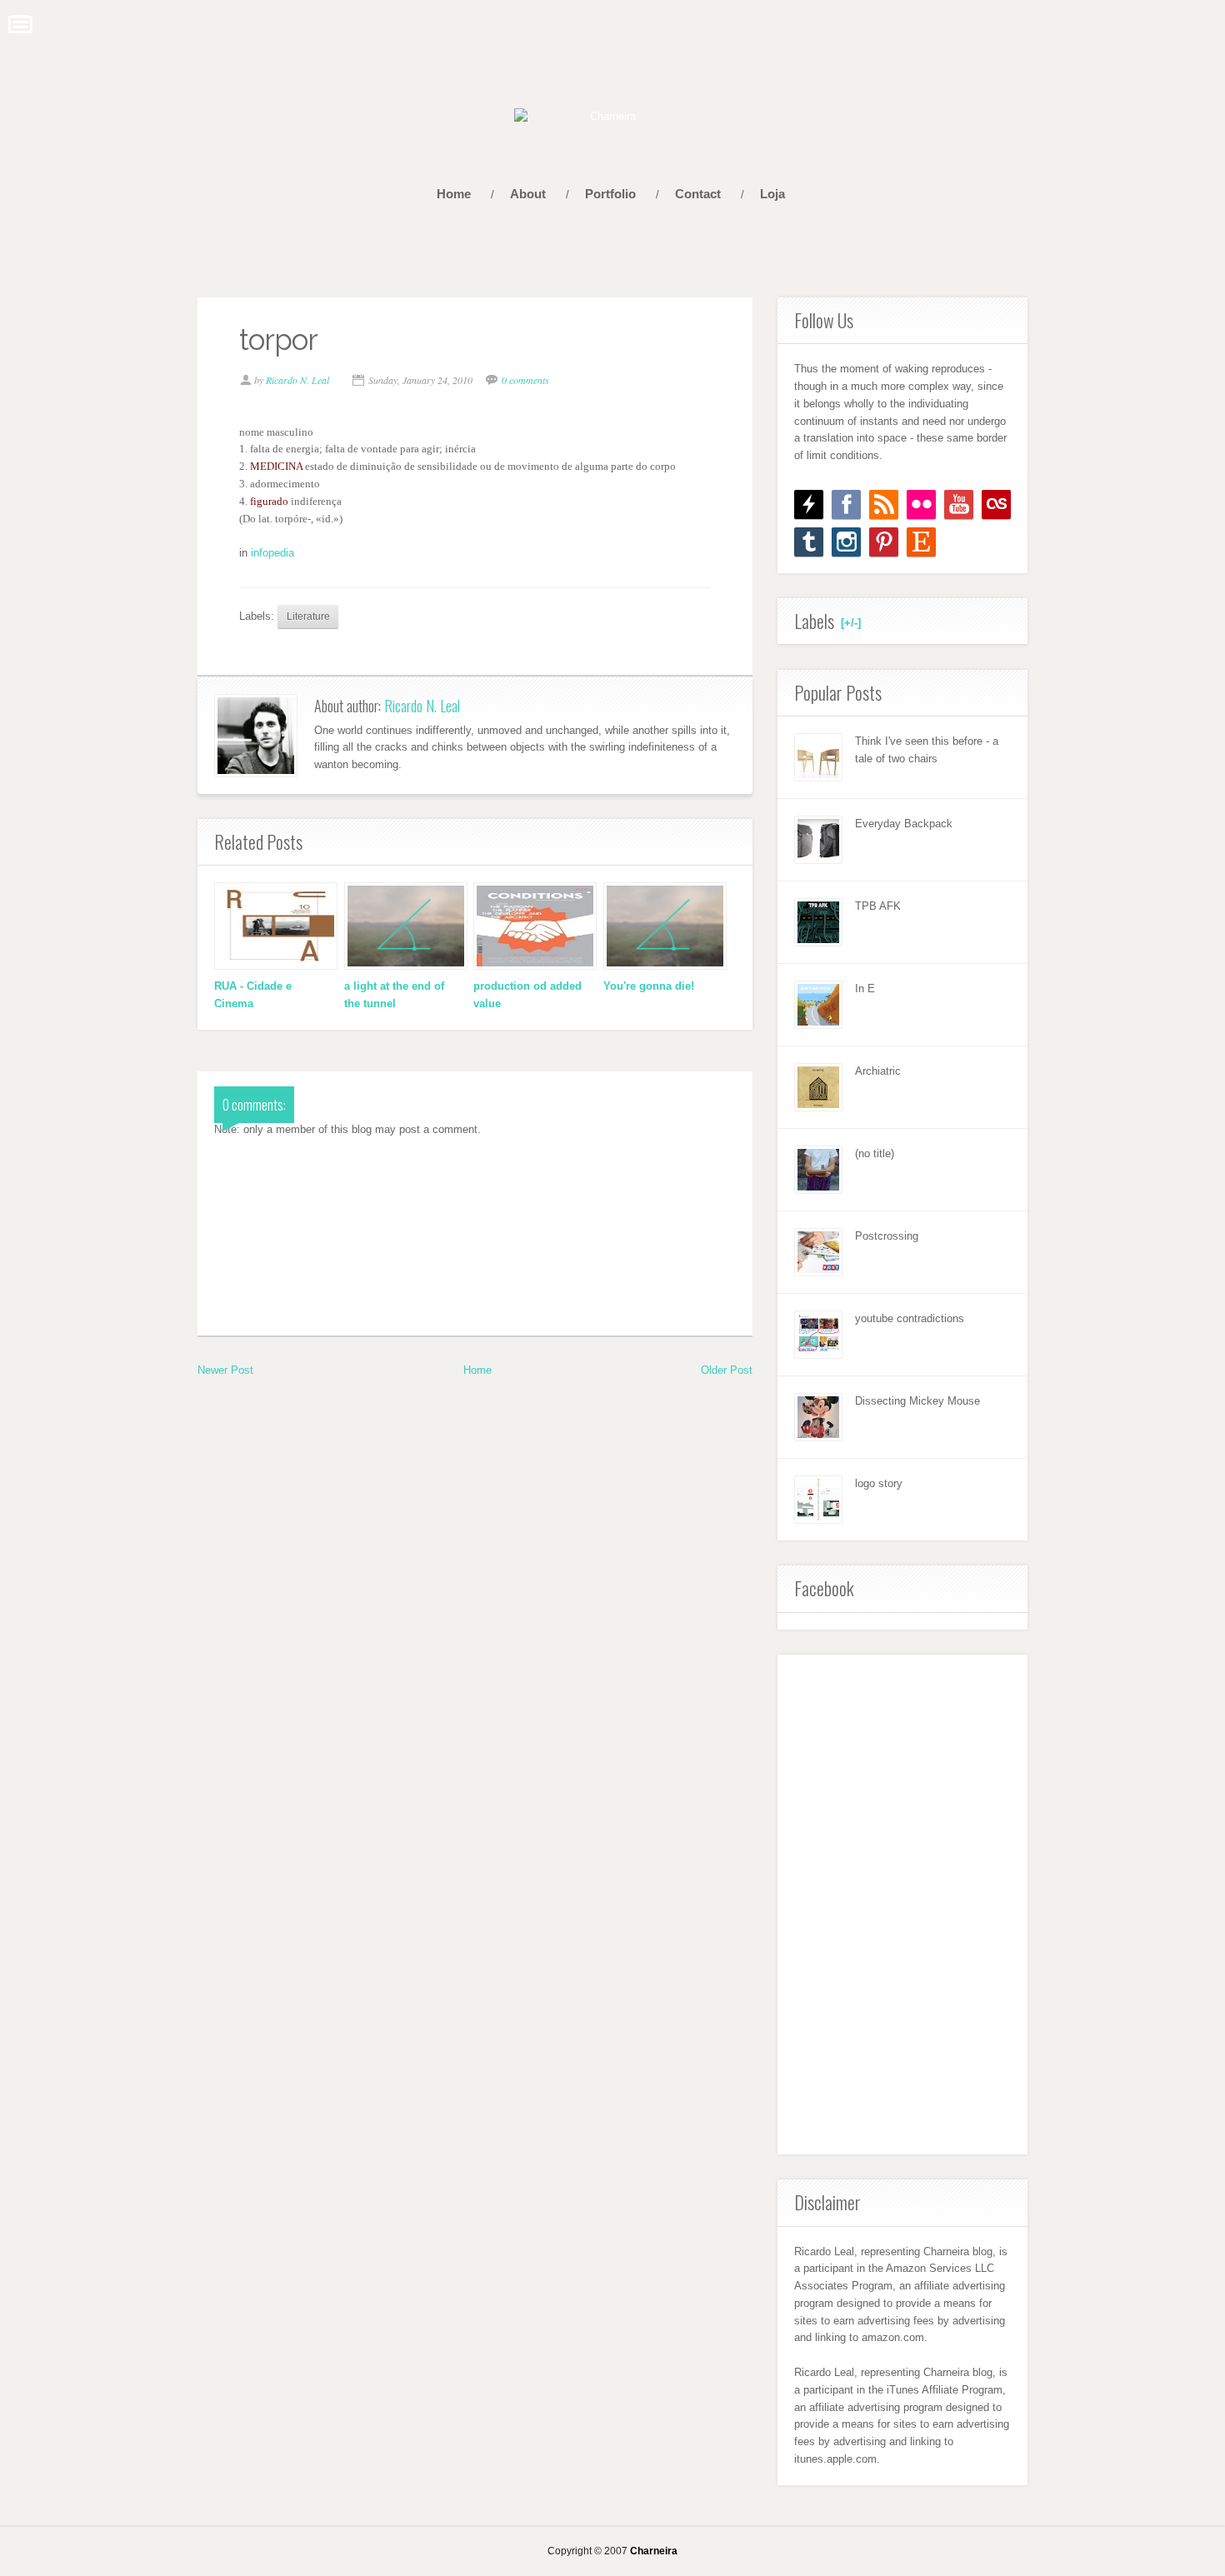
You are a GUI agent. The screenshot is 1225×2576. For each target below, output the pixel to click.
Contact (698, 194)
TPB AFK (878, 906)
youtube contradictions (910, 1318)
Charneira (654, 2551)
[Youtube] (959, 504)
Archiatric (878, 1071)
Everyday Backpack (904, 824)
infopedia (272, 553)
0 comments (525, 380)
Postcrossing (887, 1236)
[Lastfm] (996, 504)
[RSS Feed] (884, 504)
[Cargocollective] (809, 504)
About (528, 194)
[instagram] (846, 542)
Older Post (727, 1370)
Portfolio (610, 194)
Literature (308, 616)
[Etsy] (921, 542)
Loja (772, 194)
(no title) (875, 1153)
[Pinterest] (884, 542)
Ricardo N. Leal (422, 706)
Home (454, 194)
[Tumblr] (809, 542)
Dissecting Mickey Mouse (917, 1401)
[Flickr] (921, 504)
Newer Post (225, 1370)
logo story (879, 1483)
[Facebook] (846, 504)
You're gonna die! (649, 986)
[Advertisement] (902, 1905)
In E (865, 988)
